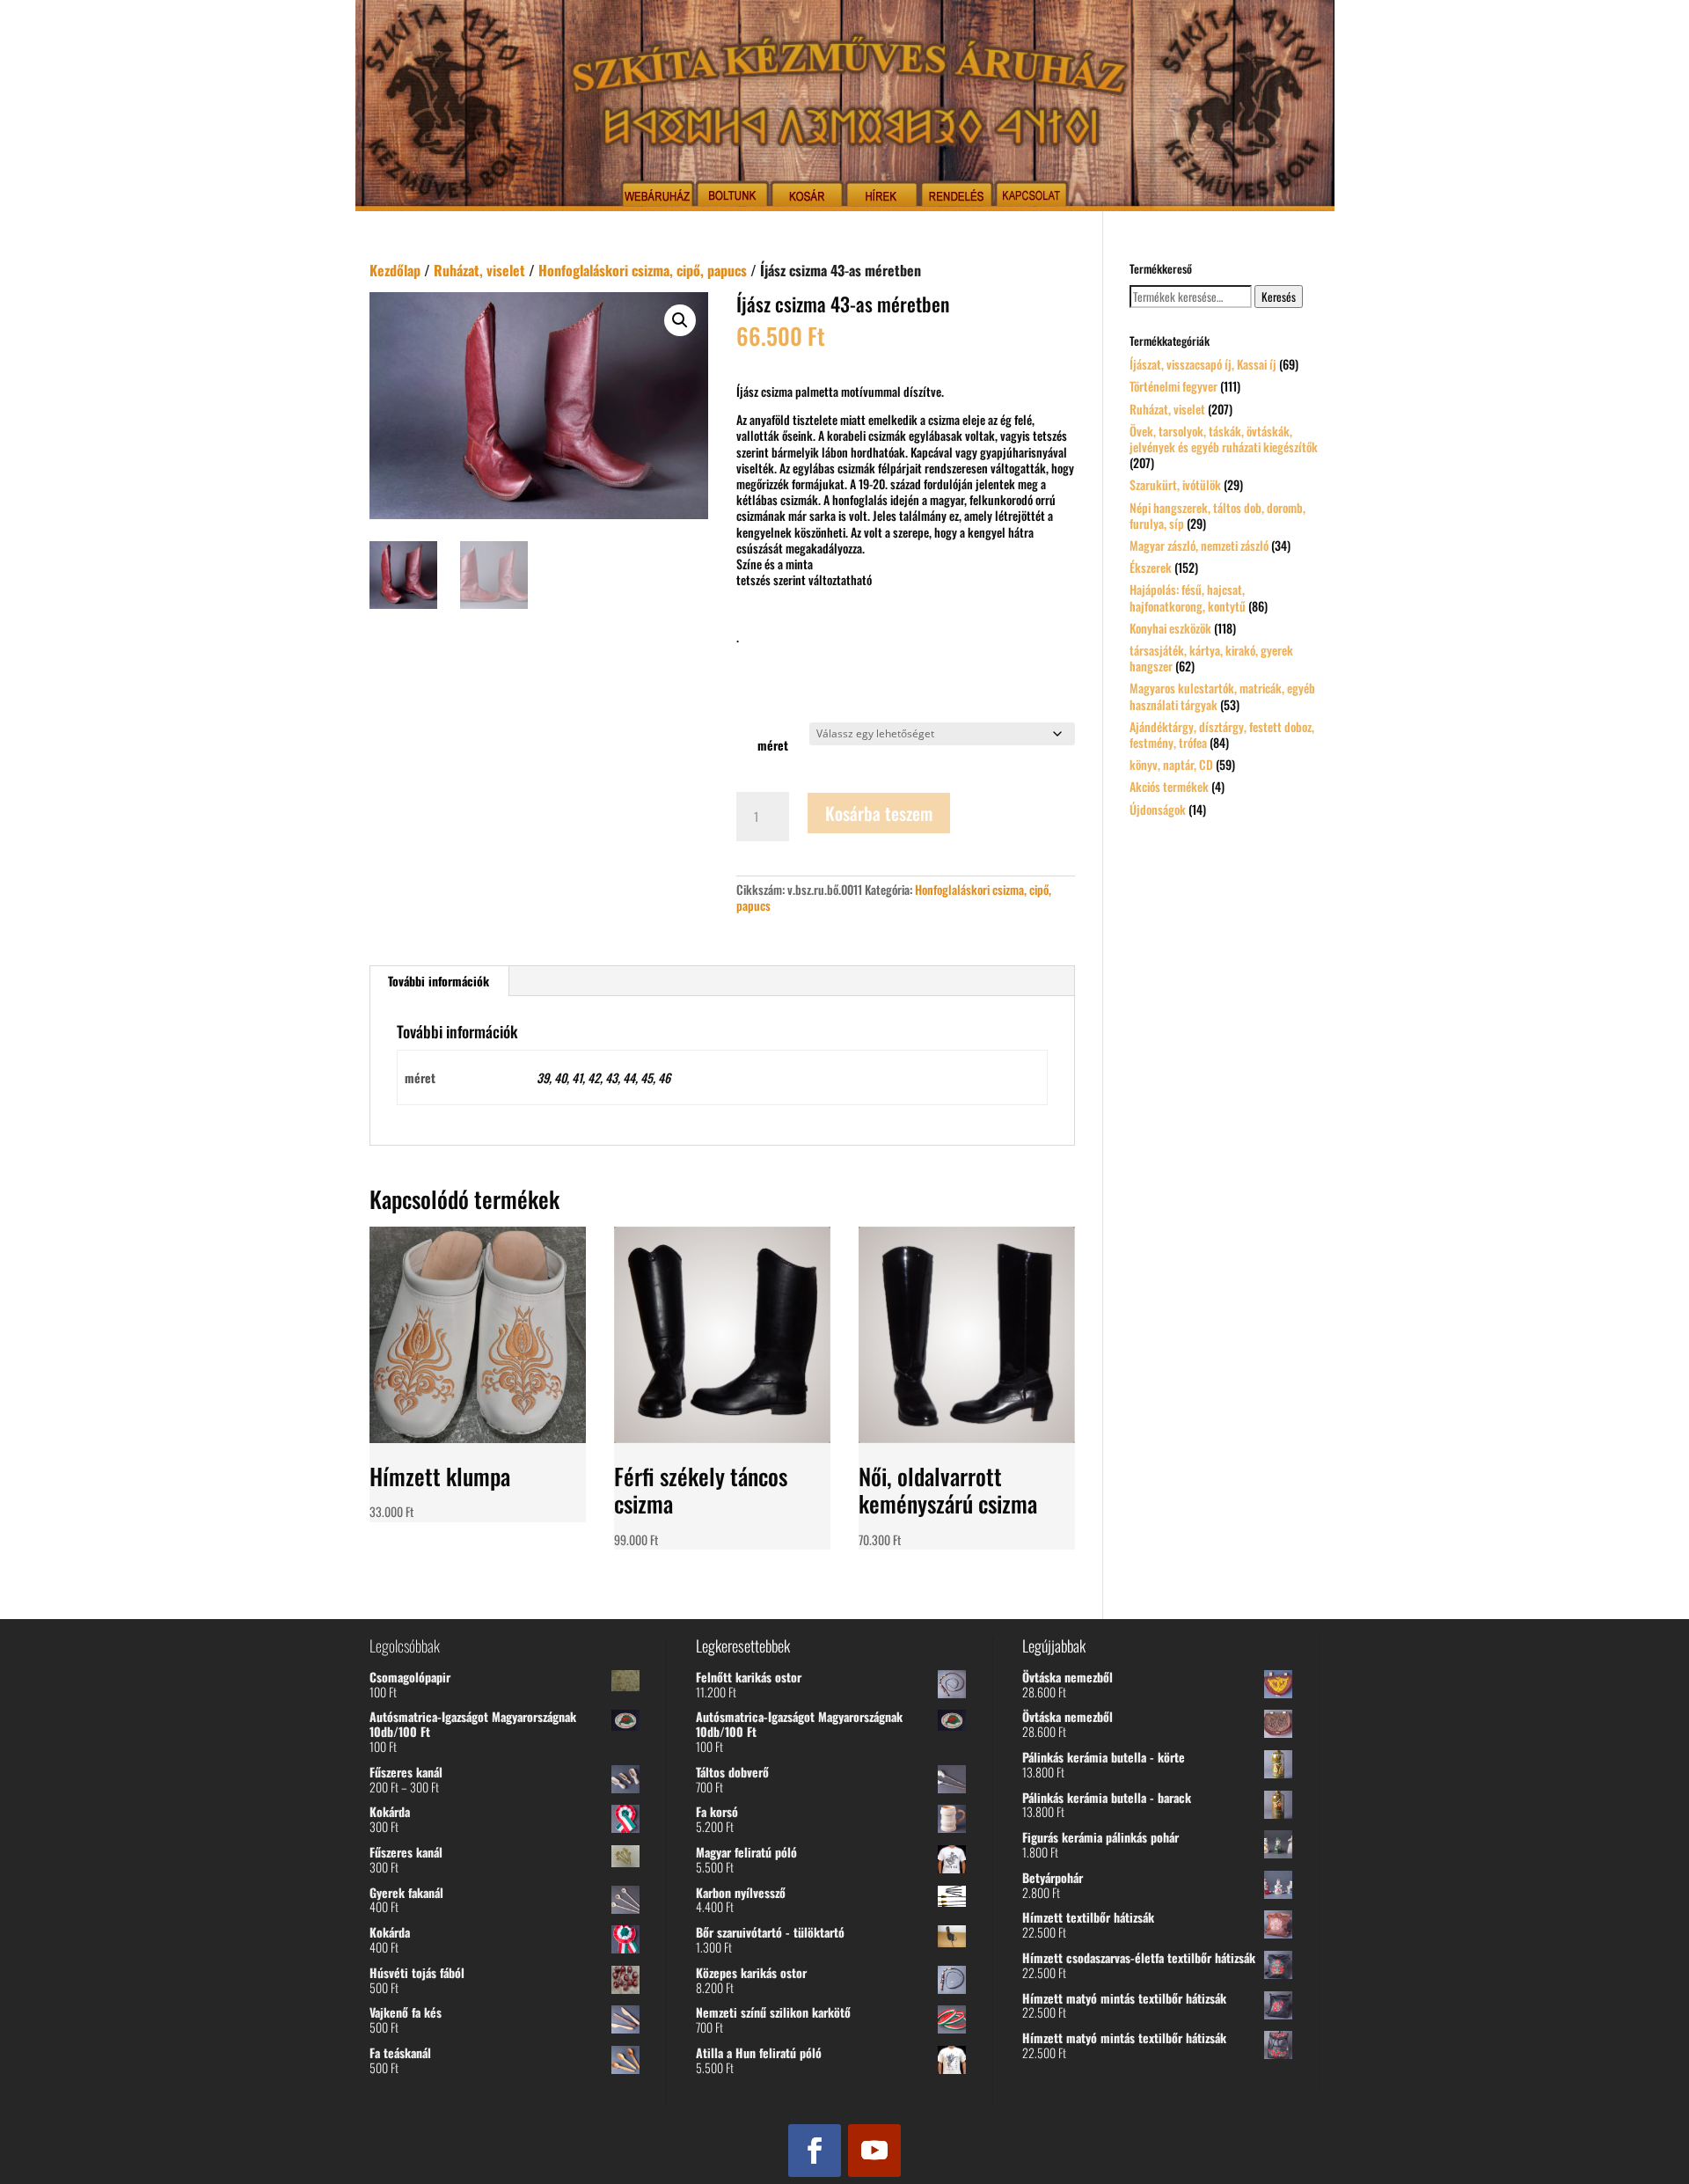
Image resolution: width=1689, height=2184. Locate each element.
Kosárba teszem (879, 813)
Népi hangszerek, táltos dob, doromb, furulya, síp (1217, 515)
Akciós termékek (1169, 786)
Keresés (1279, 297)
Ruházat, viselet (479, 270)
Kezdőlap (395, 270)
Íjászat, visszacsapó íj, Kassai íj (1203, 364)
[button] (680, 320)
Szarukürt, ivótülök (1175, 484)
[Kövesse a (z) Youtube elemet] (874, 2151)
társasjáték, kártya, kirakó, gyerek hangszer (1211, 658)
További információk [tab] (439, 981)
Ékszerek (1151, 567)
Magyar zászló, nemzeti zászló (1199, 545)
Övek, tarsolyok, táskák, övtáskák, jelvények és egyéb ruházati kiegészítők (1224, 439)
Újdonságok (1158, 809)
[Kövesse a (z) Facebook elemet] (815, 2151)
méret (773, 745)
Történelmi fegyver (1174, 386)
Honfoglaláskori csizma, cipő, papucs (643, 270)
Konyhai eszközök (1170, 628)
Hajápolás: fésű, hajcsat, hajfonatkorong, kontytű (1188, 597)
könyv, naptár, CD (1171, 764)
